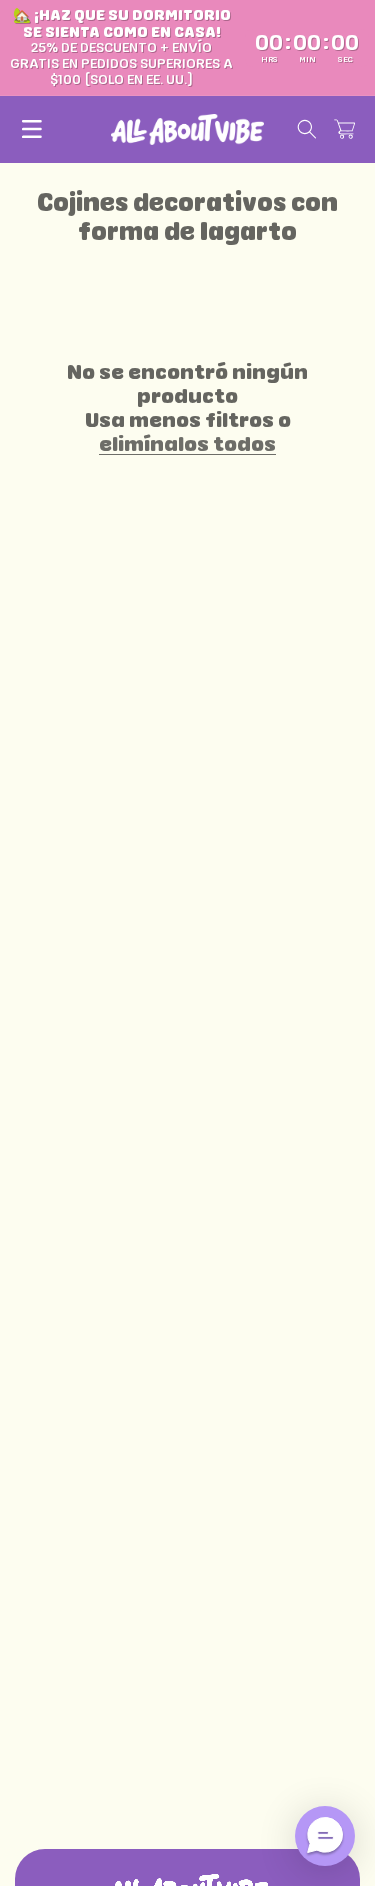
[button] (32, 129)
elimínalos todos (187, 444)
